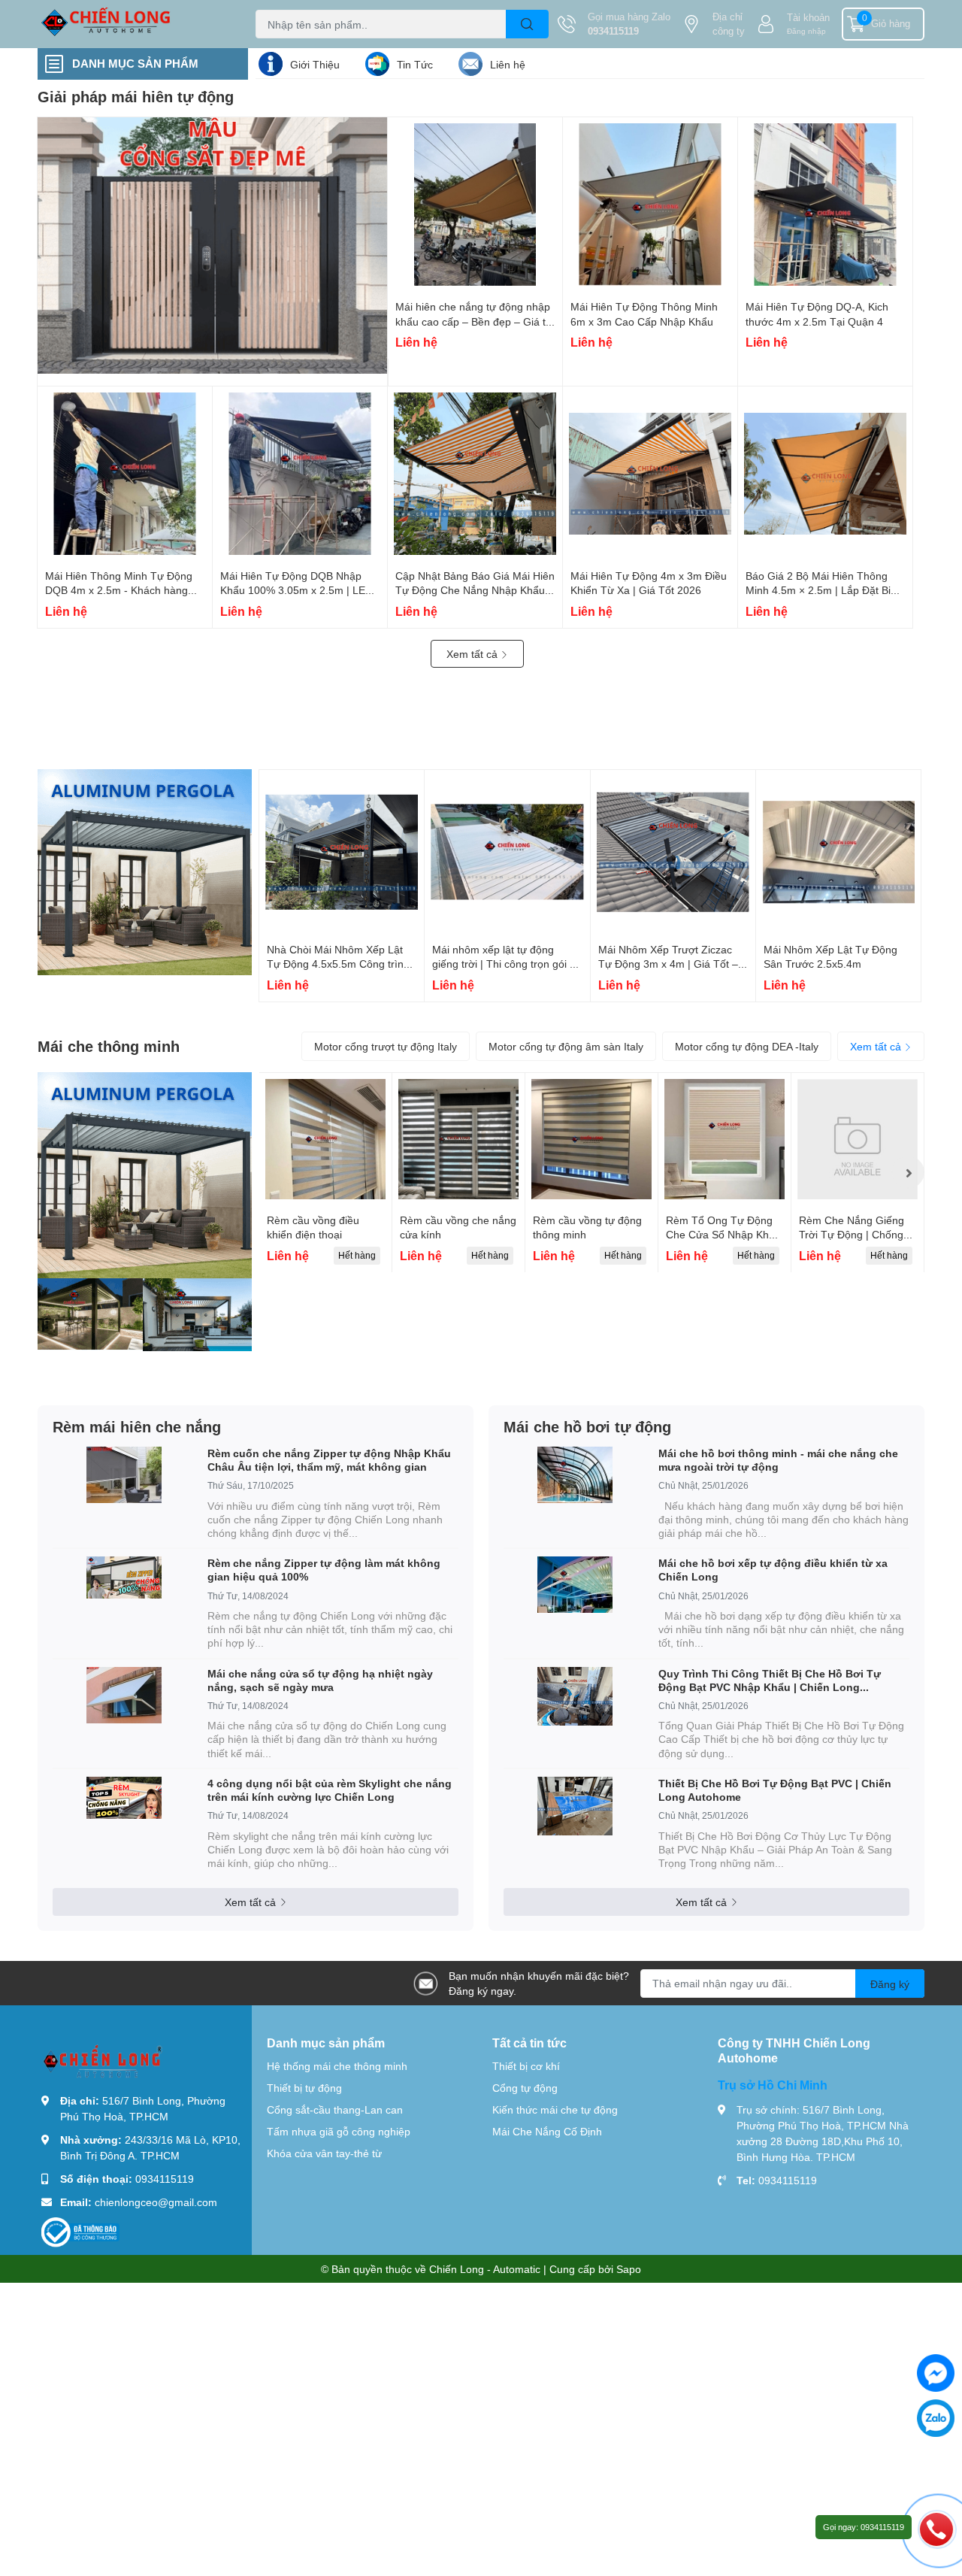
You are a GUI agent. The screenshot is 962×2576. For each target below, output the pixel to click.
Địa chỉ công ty (729, 24)
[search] (527, 24)
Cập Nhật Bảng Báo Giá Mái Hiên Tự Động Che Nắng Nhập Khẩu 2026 (475, 590)
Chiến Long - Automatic (485, 2269)
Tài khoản (808, 17)
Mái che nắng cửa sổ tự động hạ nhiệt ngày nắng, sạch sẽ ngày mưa (320, 1680)
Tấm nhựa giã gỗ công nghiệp (339, 2131)
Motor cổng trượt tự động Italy (386, 1046)
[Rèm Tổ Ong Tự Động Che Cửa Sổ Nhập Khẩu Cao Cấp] (725, 1139)
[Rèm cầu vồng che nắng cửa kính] (458, 1139)
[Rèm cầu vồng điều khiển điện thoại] (325, 1139)
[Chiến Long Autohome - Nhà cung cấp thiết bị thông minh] (131, 24)
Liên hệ (508, 64)
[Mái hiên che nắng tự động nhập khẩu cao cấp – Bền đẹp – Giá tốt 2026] (475, 205)
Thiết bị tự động (304, 2088)
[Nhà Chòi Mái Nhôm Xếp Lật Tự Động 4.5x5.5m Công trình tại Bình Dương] (342, 852)
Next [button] (908, 1172)
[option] (325, 1173)
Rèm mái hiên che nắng (137, 1426)
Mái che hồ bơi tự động (587, 1426)
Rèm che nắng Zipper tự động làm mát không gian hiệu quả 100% (324, 1570)
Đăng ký (890, 1984)
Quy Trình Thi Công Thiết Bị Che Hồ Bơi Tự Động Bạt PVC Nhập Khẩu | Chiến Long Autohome (770, 1680)
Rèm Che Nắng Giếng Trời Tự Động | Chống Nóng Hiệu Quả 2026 (852, 1235)
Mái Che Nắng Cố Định (547, 2131)
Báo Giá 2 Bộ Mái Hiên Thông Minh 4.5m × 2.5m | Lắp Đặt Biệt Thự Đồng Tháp (823, 590)
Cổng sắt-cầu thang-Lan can (335, 2109)
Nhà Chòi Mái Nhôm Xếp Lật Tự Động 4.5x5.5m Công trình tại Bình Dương (338, 964)
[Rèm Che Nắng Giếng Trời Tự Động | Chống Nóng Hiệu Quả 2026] (858, 1139)
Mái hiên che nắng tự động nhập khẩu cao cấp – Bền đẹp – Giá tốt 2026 (475, 321)
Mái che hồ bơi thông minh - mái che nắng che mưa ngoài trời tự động (778, 1460)
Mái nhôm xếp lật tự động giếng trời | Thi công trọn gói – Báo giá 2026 (504, 964)
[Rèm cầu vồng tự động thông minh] (591, 1139)
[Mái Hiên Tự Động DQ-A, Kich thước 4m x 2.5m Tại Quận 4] (825, 205)
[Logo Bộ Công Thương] (80, 2231)
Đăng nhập (806, 31)
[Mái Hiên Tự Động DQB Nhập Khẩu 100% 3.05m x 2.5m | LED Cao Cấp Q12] (300, 474)
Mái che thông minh (109, 1046)
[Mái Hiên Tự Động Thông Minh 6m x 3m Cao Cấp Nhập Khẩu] (650, 205)
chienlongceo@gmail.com (156, 2202)
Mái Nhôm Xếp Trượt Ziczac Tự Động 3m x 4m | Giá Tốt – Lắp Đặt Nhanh (668, 964)
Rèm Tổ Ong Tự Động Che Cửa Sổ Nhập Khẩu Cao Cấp (723, 1235)
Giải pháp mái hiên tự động (136, 96)
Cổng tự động (525, 2088)
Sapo (629, 2269)
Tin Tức (415, 64)
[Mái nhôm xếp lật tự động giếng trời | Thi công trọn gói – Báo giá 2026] (507, 852)
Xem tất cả (473, 654)
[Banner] (145, 872)
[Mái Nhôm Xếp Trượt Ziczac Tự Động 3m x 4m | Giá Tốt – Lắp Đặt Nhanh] (673, 852)
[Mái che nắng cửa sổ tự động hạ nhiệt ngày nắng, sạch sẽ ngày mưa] (124, 1695)
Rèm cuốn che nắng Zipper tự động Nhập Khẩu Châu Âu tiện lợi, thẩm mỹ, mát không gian (329, 1460)
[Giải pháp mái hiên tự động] (213, 245)
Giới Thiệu (315, 64)
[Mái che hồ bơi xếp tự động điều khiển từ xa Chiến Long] (575, 1585)
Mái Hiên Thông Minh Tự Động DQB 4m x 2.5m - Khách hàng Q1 (119, 590)
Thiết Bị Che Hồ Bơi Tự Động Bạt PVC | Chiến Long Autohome (775, 1790)
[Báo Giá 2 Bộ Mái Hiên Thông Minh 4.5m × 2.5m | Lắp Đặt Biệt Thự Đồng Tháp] (825, 474)
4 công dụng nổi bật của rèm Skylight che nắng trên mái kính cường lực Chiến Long (330, 1790)
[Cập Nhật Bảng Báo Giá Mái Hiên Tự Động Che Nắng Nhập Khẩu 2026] (475, 474)
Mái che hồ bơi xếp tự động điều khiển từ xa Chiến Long (773, 1570)
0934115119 (613, 31)
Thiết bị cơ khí (526, 2066)
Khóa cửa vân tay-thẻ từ (324, 2153)
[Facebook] (936, 2373)
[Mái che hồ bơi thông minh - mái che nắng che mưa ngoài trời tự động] (575, 1475)
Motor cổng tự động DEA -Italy (747, 1046)
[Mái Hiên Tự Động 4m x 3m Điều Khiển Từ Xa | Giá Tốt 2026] (650, 474)
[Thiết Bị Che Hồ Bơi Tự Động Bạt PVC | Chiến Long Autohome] (575, 1806)
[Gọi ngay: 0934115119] (936, 2529)
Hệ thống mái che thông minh (337, 2066)
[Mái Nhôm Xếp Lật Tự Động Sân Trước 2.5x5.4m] (838, 852)
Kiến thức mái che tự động (555, 2109)
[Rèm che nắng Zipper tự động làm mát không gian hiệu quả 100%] (124, 1577)
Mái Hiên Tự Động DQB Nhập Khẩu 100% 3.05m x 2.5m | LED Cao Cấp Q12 (296, 590)
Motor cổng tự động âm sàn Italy (566, 1046)
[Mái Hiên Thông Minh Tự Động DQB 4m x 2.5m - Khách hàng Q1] (125, 474)
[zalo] (936, 2418)
